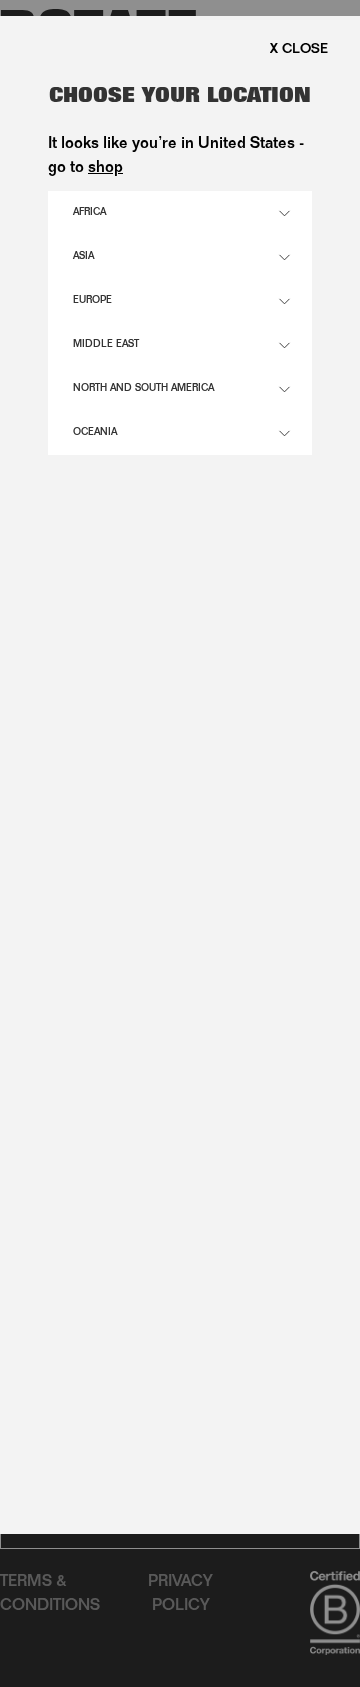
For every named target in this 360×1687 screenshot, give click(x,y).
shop (105, 169)
